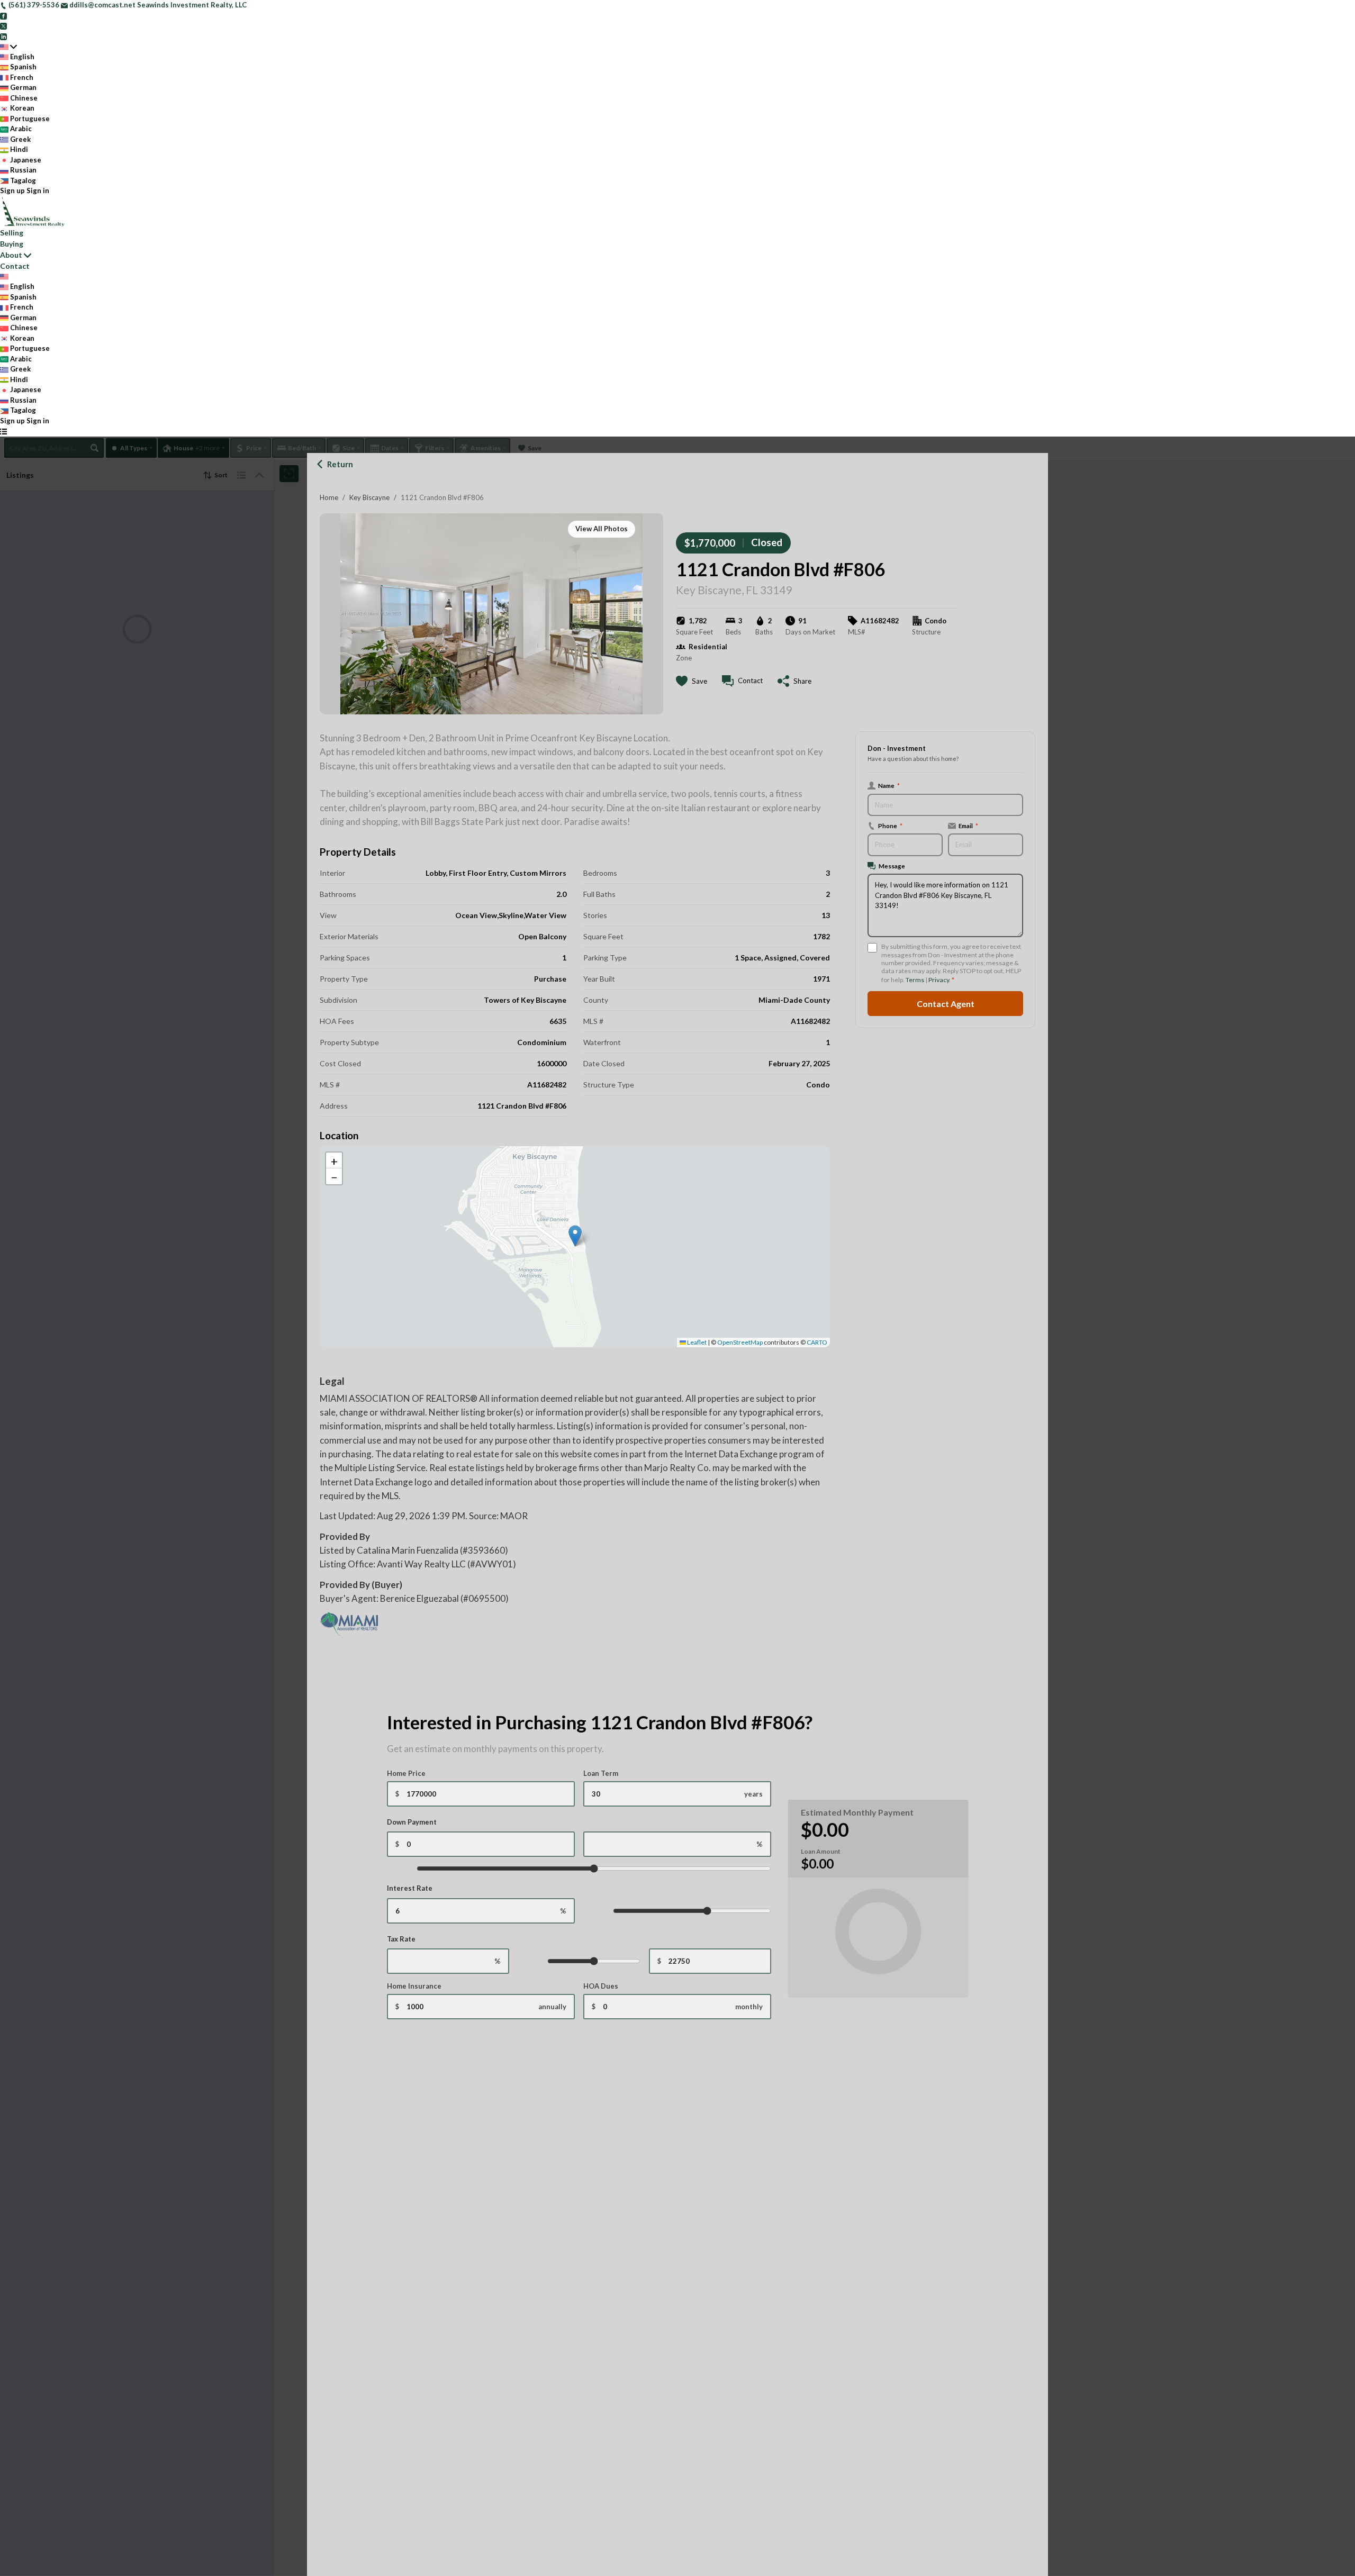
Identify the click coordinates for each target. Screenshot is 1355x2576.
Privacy (939, 980)
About (11, 255)
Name (889, 785)
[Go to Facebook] (3, 15)
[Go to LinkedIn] (3, 36)
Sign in (38, 191)
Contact (15, 266)
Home (329, 497)
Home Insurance (414, 1986)
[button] (575, 1236)
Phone (890, 826)
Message (892, 866)
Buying (12, 244)
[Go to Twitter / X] (3, 25)
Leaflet (696, 1342)
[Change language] (8, 47)
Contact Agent (946, 1004)
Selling (12, 233)
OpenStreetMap (740, 1342)
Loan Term (601, 1773)
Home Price (406, 1773)
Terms (915, 980)
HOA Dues (601, 1986)
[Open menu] (3, 431)
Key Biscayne (369, 497)
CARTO (817, 1342)
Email (968, 826)
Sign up (12, 191)
